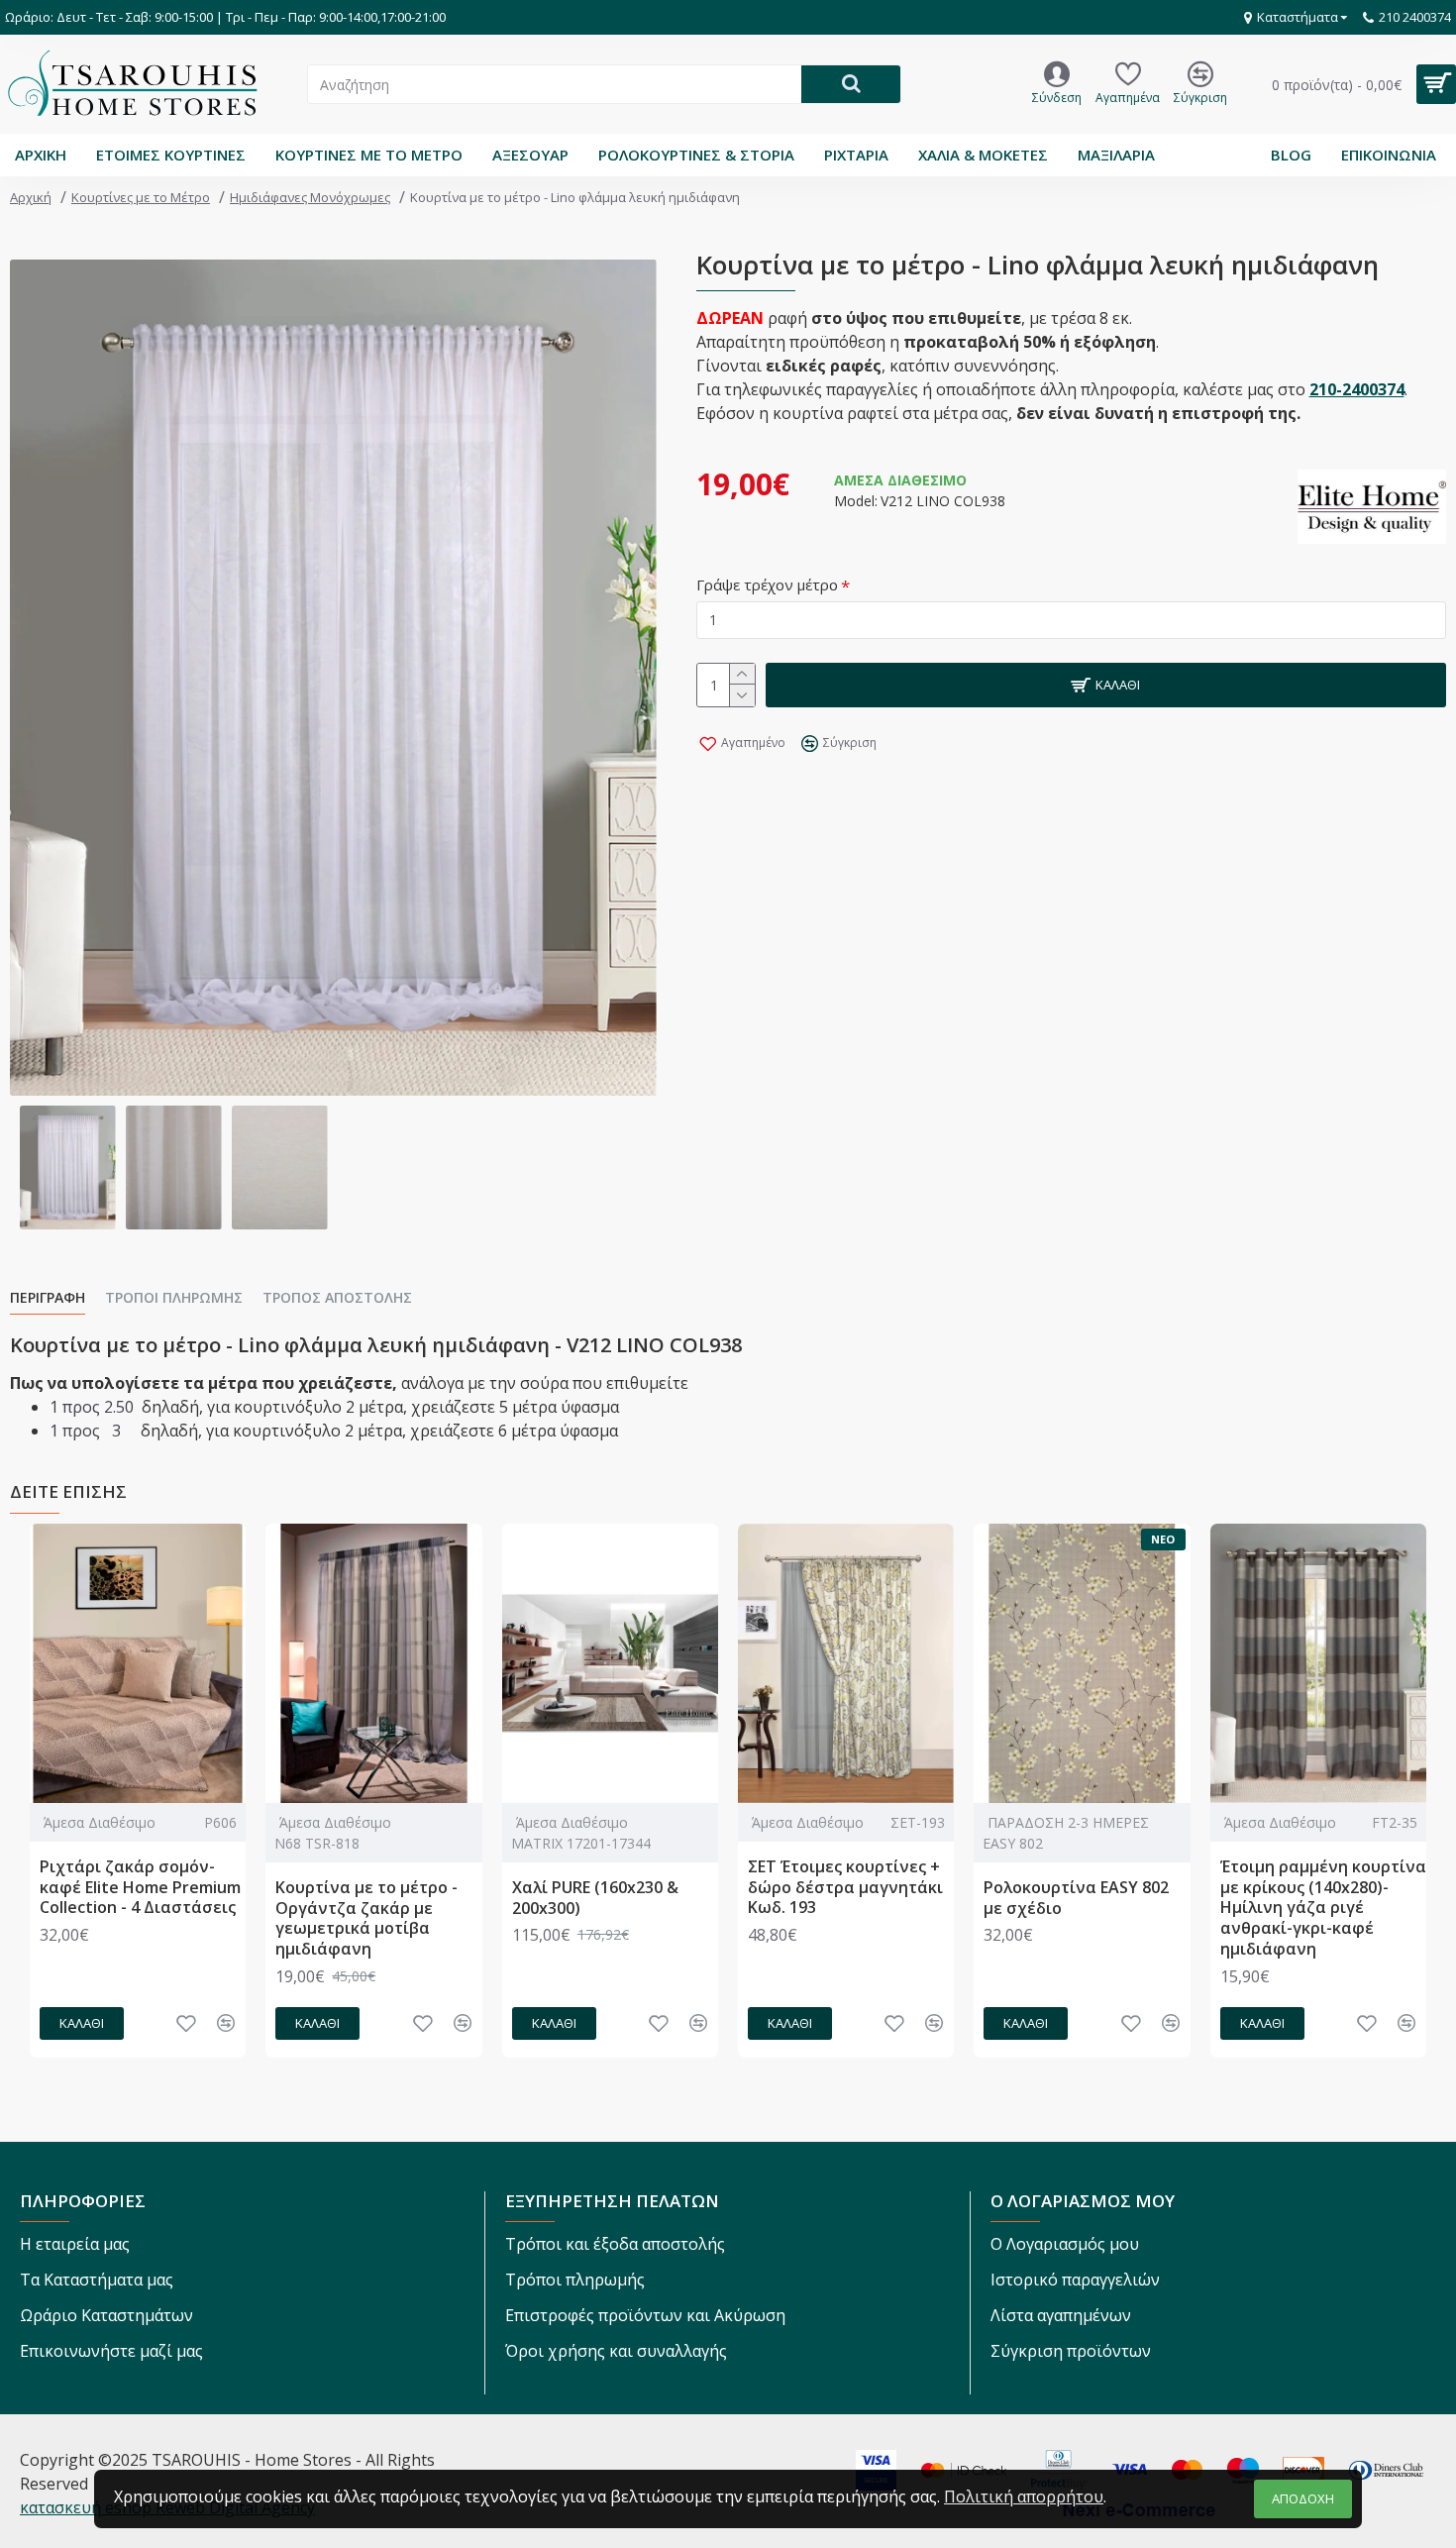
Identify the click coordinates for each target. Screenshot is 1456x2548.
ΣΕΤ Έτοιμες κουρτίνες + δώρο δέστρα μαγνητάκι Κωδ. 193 (845, 1887)
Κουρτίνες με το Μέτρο (141, 197)
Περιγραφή (48, 1298)
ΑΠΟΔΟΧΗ (1303, 2498)
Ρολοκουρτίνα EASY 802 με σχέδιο (1076, 1898)
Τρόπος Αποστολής (337, 1298)
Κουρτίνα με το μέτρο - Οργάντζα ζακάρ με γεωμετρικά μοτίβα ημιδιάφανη (366, 1918)
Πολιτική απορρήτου (1024, 2496)
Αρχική (31, 197)
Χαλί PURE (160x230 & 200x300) (595, 1898)
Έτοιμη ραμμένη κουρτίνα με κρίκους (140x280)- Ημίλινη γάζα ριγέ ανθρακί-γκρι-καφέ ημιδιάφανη (1323, 1908)
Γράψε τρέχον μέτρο (767, 584)
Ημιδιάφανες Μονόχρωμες (310, 197)
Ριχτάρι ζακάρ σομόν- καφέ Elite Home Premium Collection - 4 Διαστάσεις (140, 1887)
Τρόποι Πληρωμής (174, 1298)
